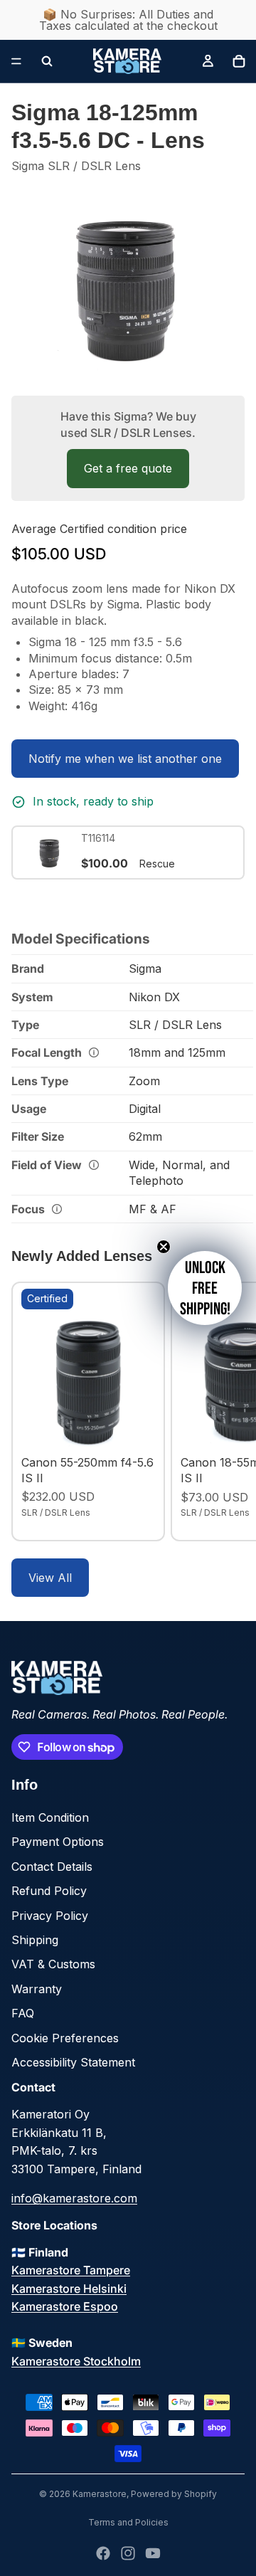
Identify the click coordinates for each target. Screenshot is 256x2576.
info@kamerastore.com (74, 2198)
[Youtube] (153, 2553)
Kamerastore (100, 2494)
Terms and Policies (128, 2522)
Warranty (37, 1989)
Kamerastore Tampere (71, 2270)
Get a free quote (128, 468)
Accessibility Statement (73, 2062)
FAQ (23, 2013)
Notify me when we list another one (125, 759)
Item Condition (50, 1817)
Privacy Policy (50, 1916)
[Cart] (239, 61)
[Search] (47, 61)
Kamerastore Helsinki (69, 2289)
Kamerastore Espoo (65, 2306)
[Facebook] (103, 2553)
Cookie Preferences (65, 2038)
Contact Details (52, 1867)
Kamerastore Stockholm (76, 2361)
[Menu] (16, 61)
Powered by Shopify (174, 2494)
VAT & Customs (53, 1964)
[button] (205, 1288)
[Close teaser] (164, 1247)
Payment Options (58, 1842)
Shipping (35, 1940)
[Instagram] (128, 2553)
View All (50, 1578)
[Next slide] (229, 1411)
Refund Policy (49, 1891)
